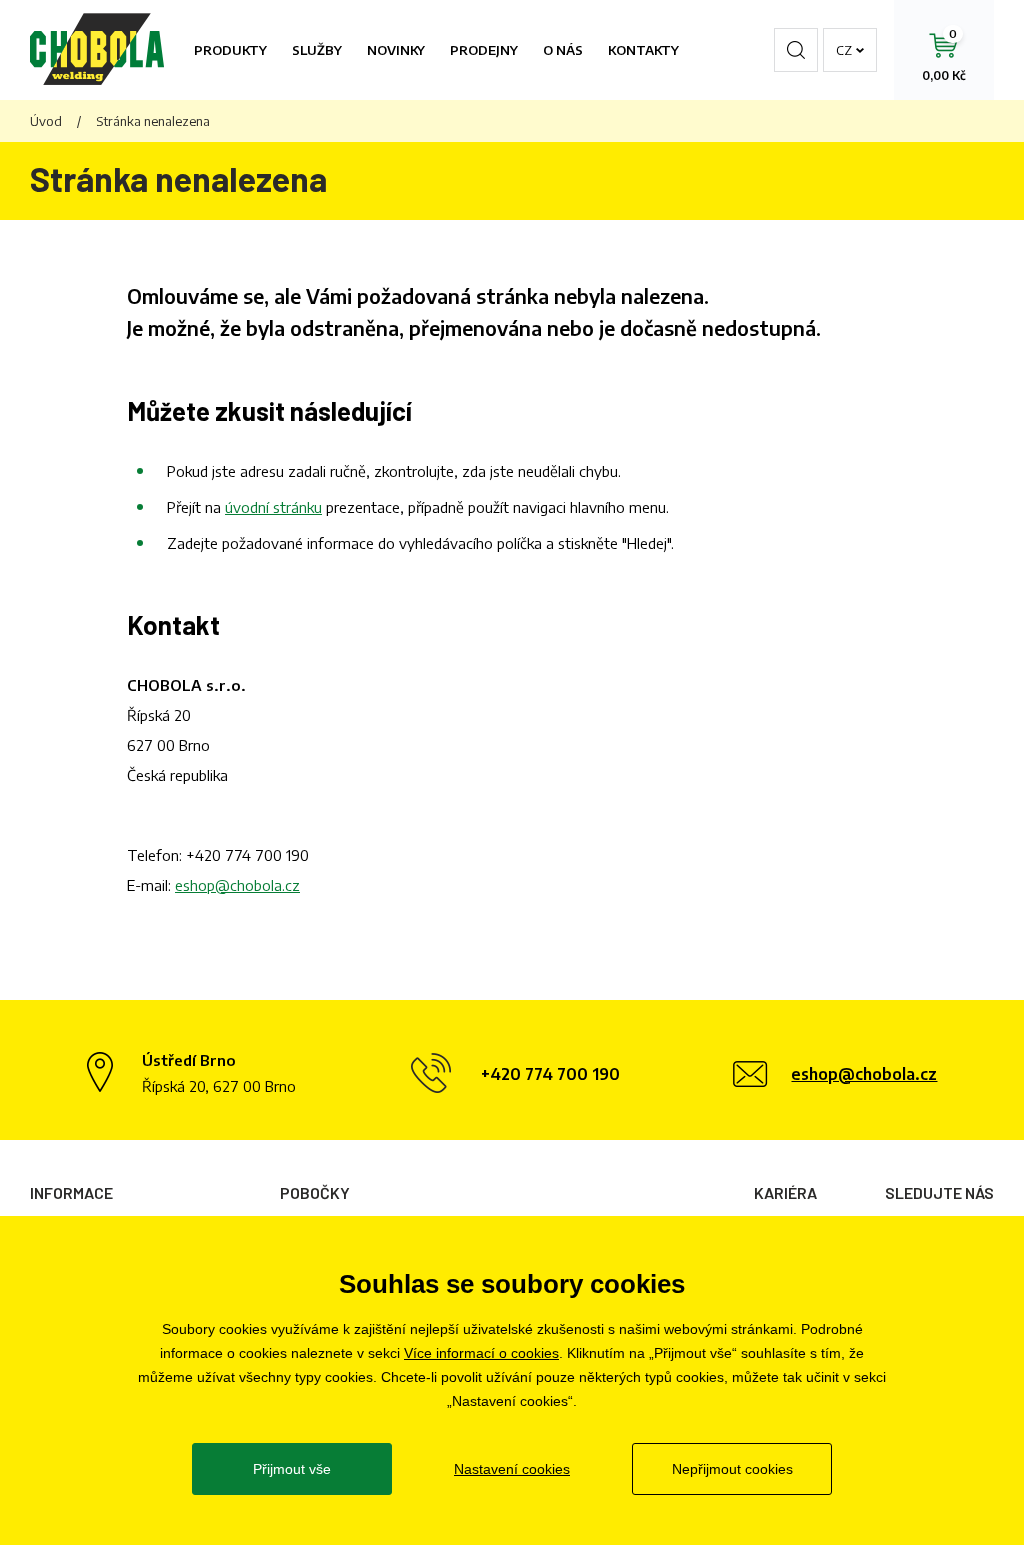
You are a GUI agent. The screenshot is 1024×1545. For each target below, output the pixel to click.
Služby (317, 50)
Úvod (46, 121)
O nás (563, 50)
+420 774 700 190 (247, 855)
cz (844, 50)
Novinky (396, 50)
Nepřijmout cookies (732, 1469)
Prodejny (484, 50)
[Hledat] (796, 50)
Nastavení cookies (512, 1469)
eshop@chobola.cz (237, 885)
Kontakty (643, 50)
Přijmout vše (292, 1469)
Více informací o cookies (481, 1353)
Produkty (230, 50)
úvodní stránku (273, 507)
